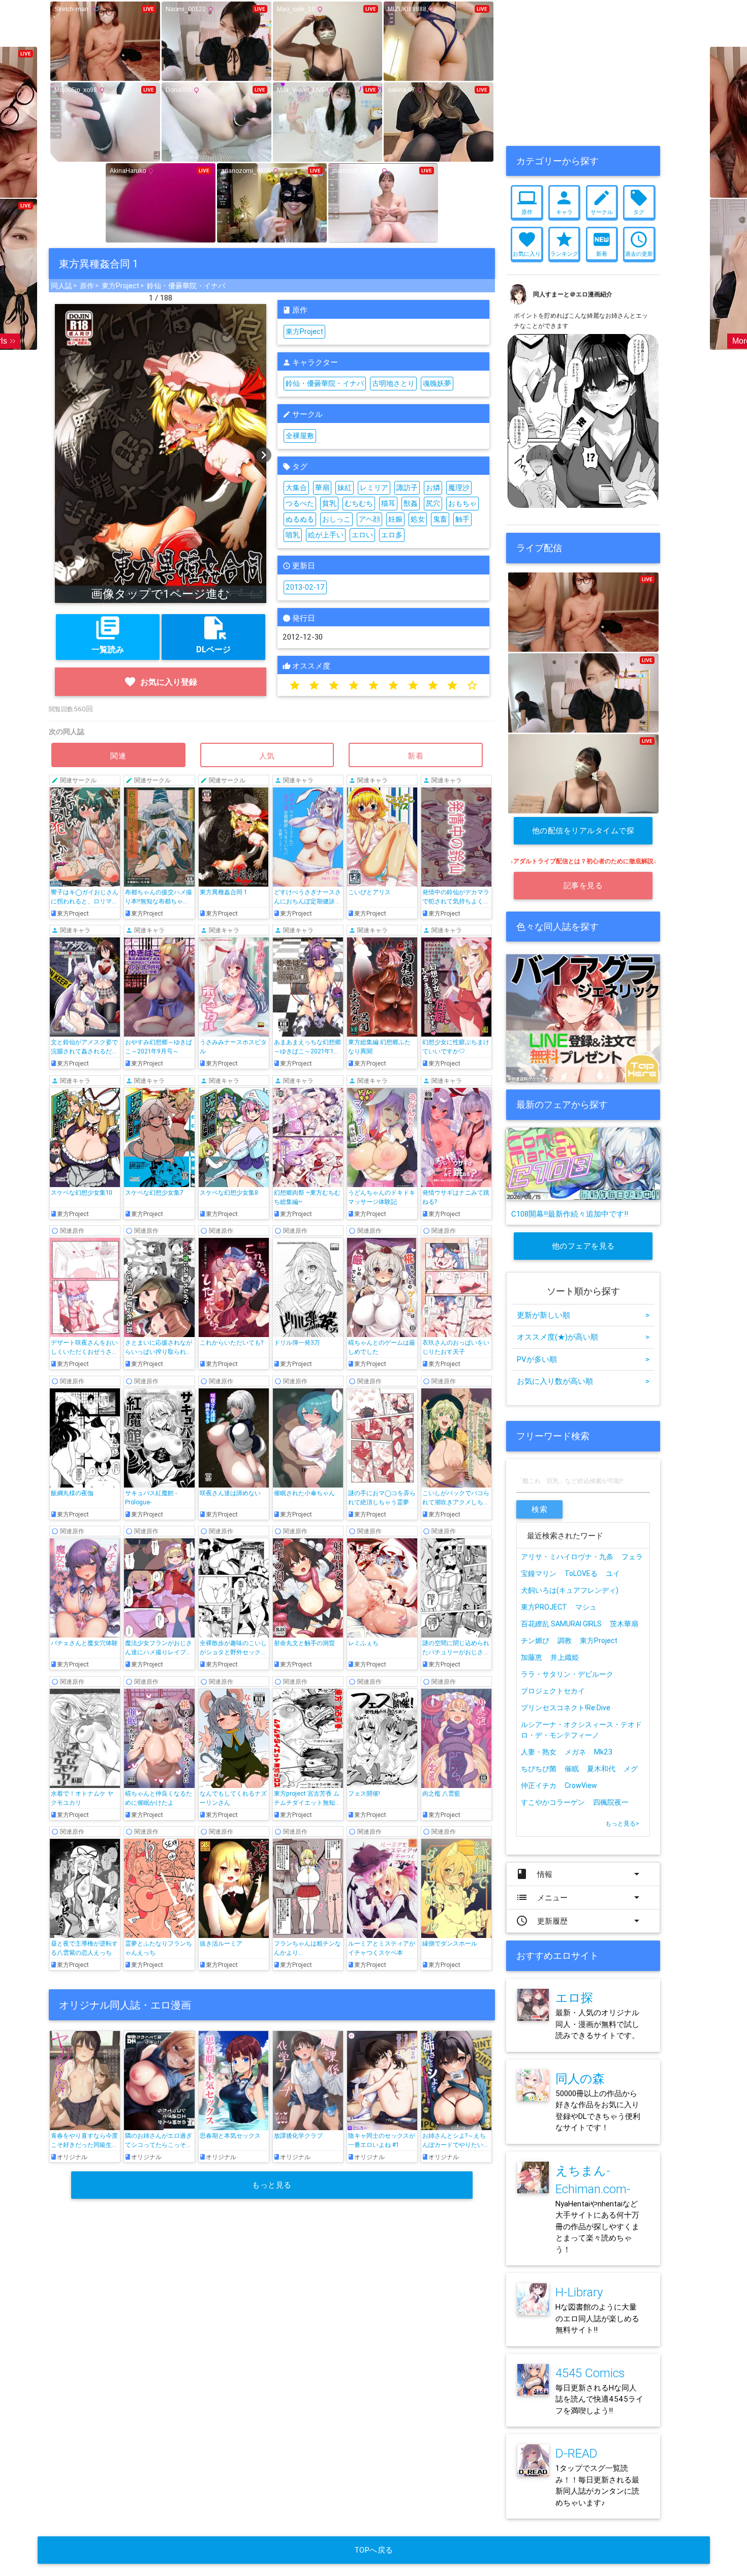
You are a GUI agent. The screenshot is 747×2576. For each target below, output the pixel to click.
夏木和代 (601, 1769)
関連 (118, 756)
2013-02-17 (305, 587)
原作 (87, 286)
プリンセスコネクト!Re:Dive (566, 1708)
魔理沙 (459, 488)
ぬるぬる (300, 519)
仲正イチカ (539, 1785)
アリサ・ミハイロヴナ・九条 (567, 1557)
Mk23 (603, 1752)
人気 (267, 756)
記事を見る (583, 885)
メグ (631, 1769)
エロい (362, 535)
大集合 (296, 488)
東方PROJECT (544, 1607)
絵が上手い (326, 535)
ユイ (613, 1573)
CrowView (581, 1785)
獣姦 (411, 503)
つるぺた (300, 503)
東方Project (120, 286)
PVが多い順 (583, 1359)
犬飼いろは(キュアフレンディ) (570, 1590)
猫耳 (388, 503)
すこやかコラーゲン (553, 1802)
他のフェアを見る (583, 1246)
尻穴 (433, 503)
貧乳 (329, 503)
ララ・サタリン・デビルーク (567, 1674)
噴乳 (293, 535)
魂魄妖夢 (437, 383)
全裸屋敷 (300, 436)
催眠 (572, 1769)
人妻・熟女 (539, 1752)
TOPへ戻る (374, 2550)
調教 (565, 1641)
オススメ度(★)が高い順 (583, 1337)
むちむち (359, 503)
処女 (418, 519)
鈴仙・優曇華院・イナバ (186, 286)
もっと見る (272, 2185)
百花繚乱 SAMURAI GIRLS (561, 1624)
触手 (462, 519)
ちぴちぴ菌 (539, 1769)
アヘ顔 (369, 519)
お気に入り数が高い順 (583, 1381)
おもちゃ (462, 503)
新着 (416, 756)
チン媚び (535, 1641)
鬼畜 (440, 519)
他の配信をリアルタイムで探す (583, 835)
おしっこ (336, 519)
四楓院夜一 (611, 1802)
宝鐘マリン (539, 1573)
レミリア (374, 488)
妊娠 (395, 519)
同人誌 (61, 286)
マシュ (589, 1607)
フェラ (632, 1557)
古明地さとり (393, 383)
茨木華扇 (624, 1624)
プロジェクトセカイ (553, 1691)
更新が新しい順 (583, 1315)
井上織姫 (565, 1657)
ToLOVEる (581, 1573)
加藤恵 (532, 1657)
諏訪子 (407, 488)
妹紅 (345, 488)
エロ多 (392, 535)
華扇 (322, 488)
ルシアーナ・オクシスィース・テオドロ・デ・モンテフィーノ (581, 1730)
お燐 (433, 488)
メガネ (575, 1752)
